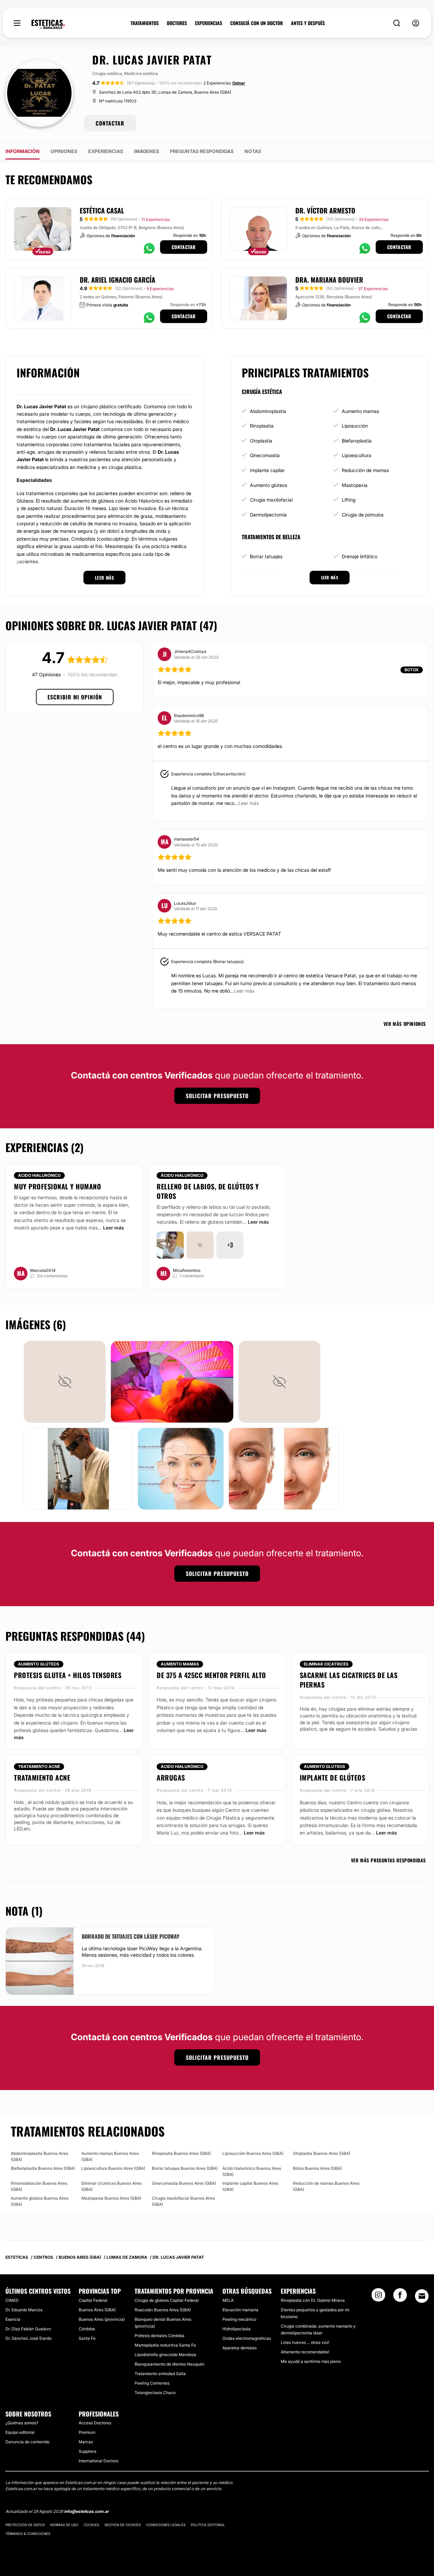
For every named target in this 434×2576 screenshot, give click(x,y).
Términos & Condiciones (28, 2534)
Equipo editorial (20, 2432)
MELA (228, 2300)
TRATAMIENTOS (145, 23)
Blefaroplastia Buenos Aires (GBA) (43, 2168)
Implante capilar (267, 470)
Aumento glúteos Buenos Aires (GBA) (40, 2201)
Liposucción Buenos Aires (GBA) (253, 2153)
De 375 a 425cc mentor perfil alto (211, 1675)
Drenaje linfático (360, 556)
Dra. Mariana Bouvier (329, 280)
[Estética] (48, 24)
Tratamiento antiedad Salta (160, 2374)
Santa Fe (87, 2338)
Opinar (239, 83)
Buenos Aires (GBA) (97, 2310)
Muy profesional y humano (57, 1186)
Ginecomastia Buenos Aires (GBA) (184, 2183)
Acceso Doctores (95, 2423)
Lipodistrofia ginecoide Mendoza (165, 2355)
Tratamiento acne (42, 1778)
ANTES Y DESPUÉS (308, 23)
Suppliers (87, 2451)
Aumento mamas (360, 411)
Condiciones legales (166, 2525)
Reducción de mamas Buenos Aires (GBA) (326, 2186)
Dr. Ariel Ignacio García (117, 280)
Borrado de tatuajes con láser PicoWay (131, 1936)
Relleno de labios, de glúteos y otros (208, 1191)
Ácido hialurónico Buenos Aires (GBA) (252, 2171)
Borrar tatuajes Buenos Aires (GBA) (185, 2168)
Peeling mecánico (239, 2319)
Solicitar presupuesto (217, 1096)
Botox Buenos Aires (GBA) (317, 2168)
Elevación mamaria (240, 2310)
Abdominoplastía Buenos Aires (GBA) (40, 2156)
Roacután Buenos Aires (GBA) (163, 2310)
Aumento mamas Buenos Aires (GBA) (110, 2156)
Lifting (349, 500)
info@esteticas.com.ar (86, 2511)
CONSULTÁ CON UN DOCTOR (257, 23)
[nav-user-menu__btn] (416, 23)
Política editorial (208, 2525)
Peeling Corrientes (152, 2383)
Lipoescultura (357, 455)
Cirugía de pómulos (363, 515)
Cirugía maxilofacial (271, 500)
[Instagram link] (378, 2297)
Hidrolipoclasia (236, 2329)
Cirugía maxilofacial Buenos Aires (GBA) (183, 2201)
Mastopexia (355, 485)
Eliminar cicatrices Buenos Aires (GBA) (112, 2186)
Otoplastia (261, 441)
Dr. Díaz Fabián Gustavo (28, 2329)
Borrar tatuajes (266, 556)
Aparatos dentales (240, 2348)
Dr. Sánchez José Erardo (28, 2338)
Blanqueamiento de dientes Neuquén (170, 2364)
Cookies (91, 2525)
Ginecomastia (265, 455)
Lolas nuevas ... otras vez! (305, 2342)
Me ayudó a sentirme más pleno (311, 2361)
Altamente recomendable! (305, 2352)
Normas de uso (64, 2525)
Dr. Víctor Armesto (325, 210)
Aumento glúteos (269, 485)
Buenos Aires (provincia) (102, 2319)
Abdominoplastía (268, 411)
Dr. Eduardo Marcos (24, 2310)
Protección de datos (25, 2525)
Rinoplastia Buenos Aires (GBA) (181, 2153)
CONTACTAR (110, 123)
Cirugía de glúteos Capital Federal (167, 2300)
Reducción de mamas (365, 470)
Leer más (114, 1228)
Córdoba (87, 2329)
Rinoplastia (262, 426)
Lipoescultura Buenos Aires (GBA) (113, 2168)
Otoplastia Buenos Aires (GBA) (322, 2153)
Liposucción (355, 426)
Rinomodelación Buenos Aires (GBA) (39, 2186)
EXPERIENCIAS (209, 23)
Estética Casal (102, 210)
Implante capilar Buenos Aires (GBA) (250, 2186)
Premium (87, 2432)
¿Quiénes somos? (22, 2423)
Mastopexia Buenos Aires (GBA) (111, 2198)
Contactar (184, 247)
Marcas (86, 2442)
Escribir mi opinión (75, 697)
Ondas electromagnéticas (247, 2338)
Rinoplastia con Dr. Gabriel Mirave (313, 2300)
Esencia (13, 2319)
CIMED (12, 2300)
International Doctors (98, 2461)
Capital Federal (93, 2300)
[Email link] (422, 2296)
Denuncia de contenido (27, 2442)
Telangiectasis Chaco (155, 2393)
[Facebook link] (400, 2297)
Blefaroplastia (357, 441)
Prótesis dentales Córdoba (160, 2336)
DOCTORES (177, 23)
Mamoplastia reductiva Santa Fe (165, 2345)
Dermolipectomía (268, 515)
